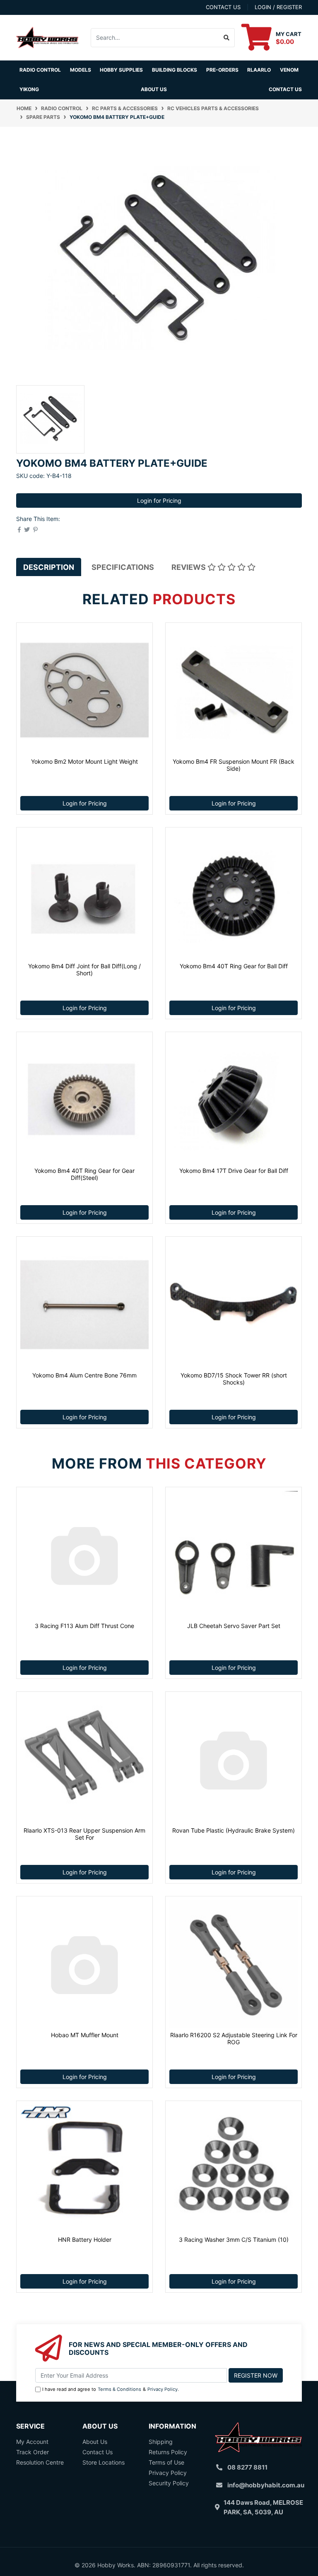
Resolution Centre (40, 2462)
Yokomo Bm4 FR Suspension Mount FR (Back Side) (234, 765)
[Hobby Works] (47, 37)
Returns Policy (168, 2452)
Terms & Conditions (119, 2389)
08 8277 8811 (247, 2467)
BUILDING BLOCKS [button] (175, 70)
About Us (154, 89)
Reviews (189, 567)
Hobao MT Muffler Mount (85, 2035)
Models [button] (81, 70)
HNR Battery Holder (85, 2240)
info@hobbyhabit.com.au (266, 2485)
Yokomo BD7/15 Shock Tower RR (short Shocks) (234, 1379)
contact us (223, 7)
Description (49, 567)
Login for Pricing (159, 500)
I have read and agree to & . (111, 2389)
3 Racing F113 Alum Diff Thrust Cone (84, 1626)
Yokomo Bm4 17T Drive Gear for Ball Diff (234, 1171)
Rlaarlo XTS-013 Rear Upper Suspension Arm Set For (84, 1834)
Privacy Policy (163, 2389)
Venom (289, 70)
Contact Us (285, 89)
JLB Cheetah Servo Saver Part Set (234, 1626)
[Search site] (227, 38)
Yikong (29, 89)
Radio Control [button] (40, 70)
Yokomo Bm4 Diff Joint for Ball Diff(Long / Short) (84, 970)
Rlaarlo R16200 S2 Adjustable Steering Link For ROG (234, 2038)
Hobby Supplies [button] (121, 70)
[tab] (49, 567)
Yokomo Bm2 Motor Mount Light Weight (84, 761)
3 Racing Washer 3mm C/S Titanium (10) (234, 2240)
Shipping (161, 2442)
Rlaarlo (259, 70)
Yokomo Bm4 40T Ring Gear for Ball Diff (234, 966)
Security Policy (169, 2483)
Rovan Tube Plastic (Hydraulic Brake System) (234, 1830)
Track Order (33, 2452)
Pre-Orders (222, 70)
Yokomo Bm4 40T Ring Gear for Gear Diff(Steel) (84, 1174)
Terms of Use (166, 2462)
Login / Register (278, 7)
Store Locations (104, 2462)
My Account (32, 2442)
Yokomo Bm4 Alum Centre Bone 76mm (84, 1375)
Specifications (123, 567)
